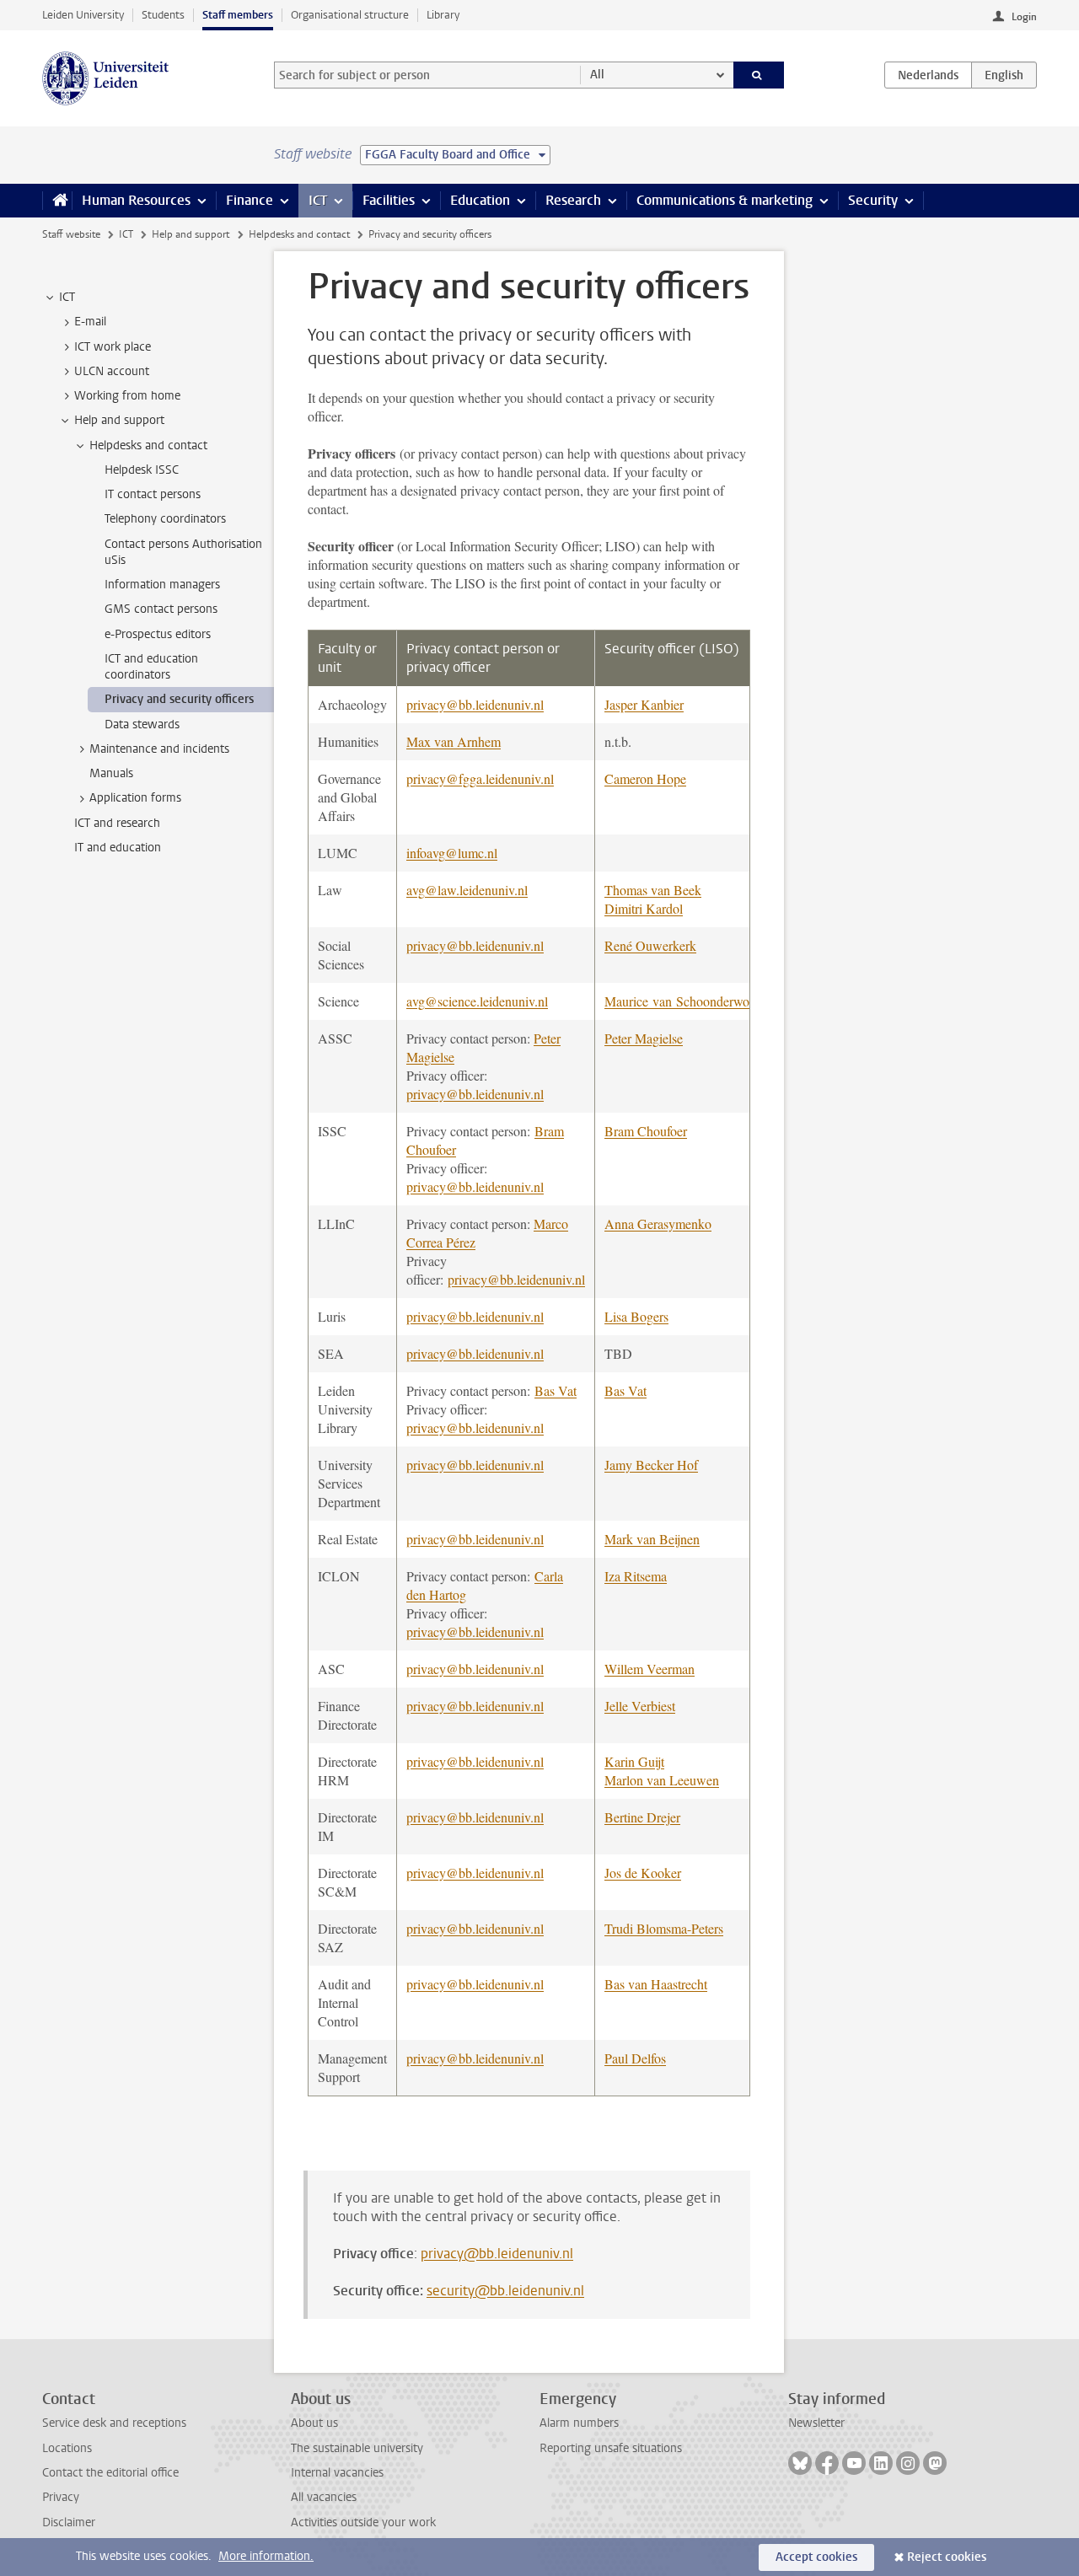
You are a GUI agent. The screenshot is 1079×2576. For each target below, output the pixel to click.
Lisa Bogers (636, 1316)
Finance (250, 200)
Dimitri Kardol (644, 908)
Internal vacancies (337, 2473)
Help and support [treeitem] (119, 420)
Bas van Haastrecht (656, 1984)
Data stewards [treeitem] (142, 724)
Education (480, 200)
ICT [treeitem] (67, 297)
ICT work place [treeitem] (113, 347)
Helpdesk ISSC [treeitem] (142, 470)
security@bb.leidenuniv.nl (505, 2291)
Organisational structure (350, 15)
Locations (67, 2448)
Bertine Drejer (642, 1817)
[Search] (759, 75)
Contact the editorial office (110, 2473)
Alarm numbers (579, 2423)
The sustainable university (357, 2448)
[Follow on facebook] (827, 2463)
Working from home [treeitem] (127, 396)
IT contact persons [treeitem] (153, 494)
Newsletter (816, 2423)
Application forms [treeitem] (135, 798)
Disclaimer (69, 2522)
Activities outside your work (363, 2522)
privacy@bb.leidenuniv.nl (475, 704)
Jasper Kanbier (644, 704)
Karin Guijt (634, 1761)
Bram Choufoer (646, 1131)
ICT (318, 200)
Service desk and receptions (114, 2423)
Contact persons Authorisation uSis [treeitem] (183, 552)
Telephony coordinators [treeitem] (165, 519)
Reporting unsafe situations (611, 2448)
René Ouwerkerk (650, 945)
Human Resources (136, 200)
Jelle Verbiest (640, 1706)
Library (443, 15)
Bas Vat (556, 1390)
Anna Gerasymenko (658, 1224)
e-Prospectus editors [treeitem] (158, 634)
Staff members (238, 15)
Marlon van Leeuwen (662, 1780)
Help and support (191, 234)
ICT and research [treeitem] (117, 823)
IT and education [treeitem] (118, 848)
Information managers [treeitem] (162, 585)
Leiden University (83, 15)
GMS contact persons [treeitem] (161, 609)
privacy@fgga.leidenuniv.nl (480, 778)
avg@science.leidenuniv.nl (477, 1001)
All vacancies (324, 2497)
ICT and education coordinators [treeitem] (151, 667)
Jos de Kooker (643, 1873)
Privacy (61, 2497)
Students (163, 15)
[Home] (57, 201)
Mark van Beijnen (652, 1539)
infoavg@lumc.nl (452, 853)
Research (573, 200)
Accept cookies (816, 2557)
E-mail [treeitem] (90, 322)
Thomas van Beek (653, 890)
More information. (266, 2556)
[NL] (928, 75)
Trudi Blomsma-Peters (664, 1928)
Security (873, 200)
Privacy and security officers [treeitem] (179, 699)
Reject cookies (947, 2557)
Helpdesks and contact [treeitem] (148, 445)
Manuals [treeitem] (111, 773)
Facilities (389, 200)
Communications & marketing (725, 200)
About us (314, 2423)
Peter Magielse (644, 1038)
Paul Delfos (635, 2058)
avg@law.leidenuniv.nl (467, 890)
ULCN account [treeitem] (112, 371)
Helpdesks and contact (299, 234)
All (597, 75)
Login (1024, 17)
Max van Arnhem (454, 741)
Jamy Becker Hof (651, 1465)
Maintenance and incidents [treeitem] (159, 749)
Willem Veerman (650, 1669)
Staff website (71, 234)
